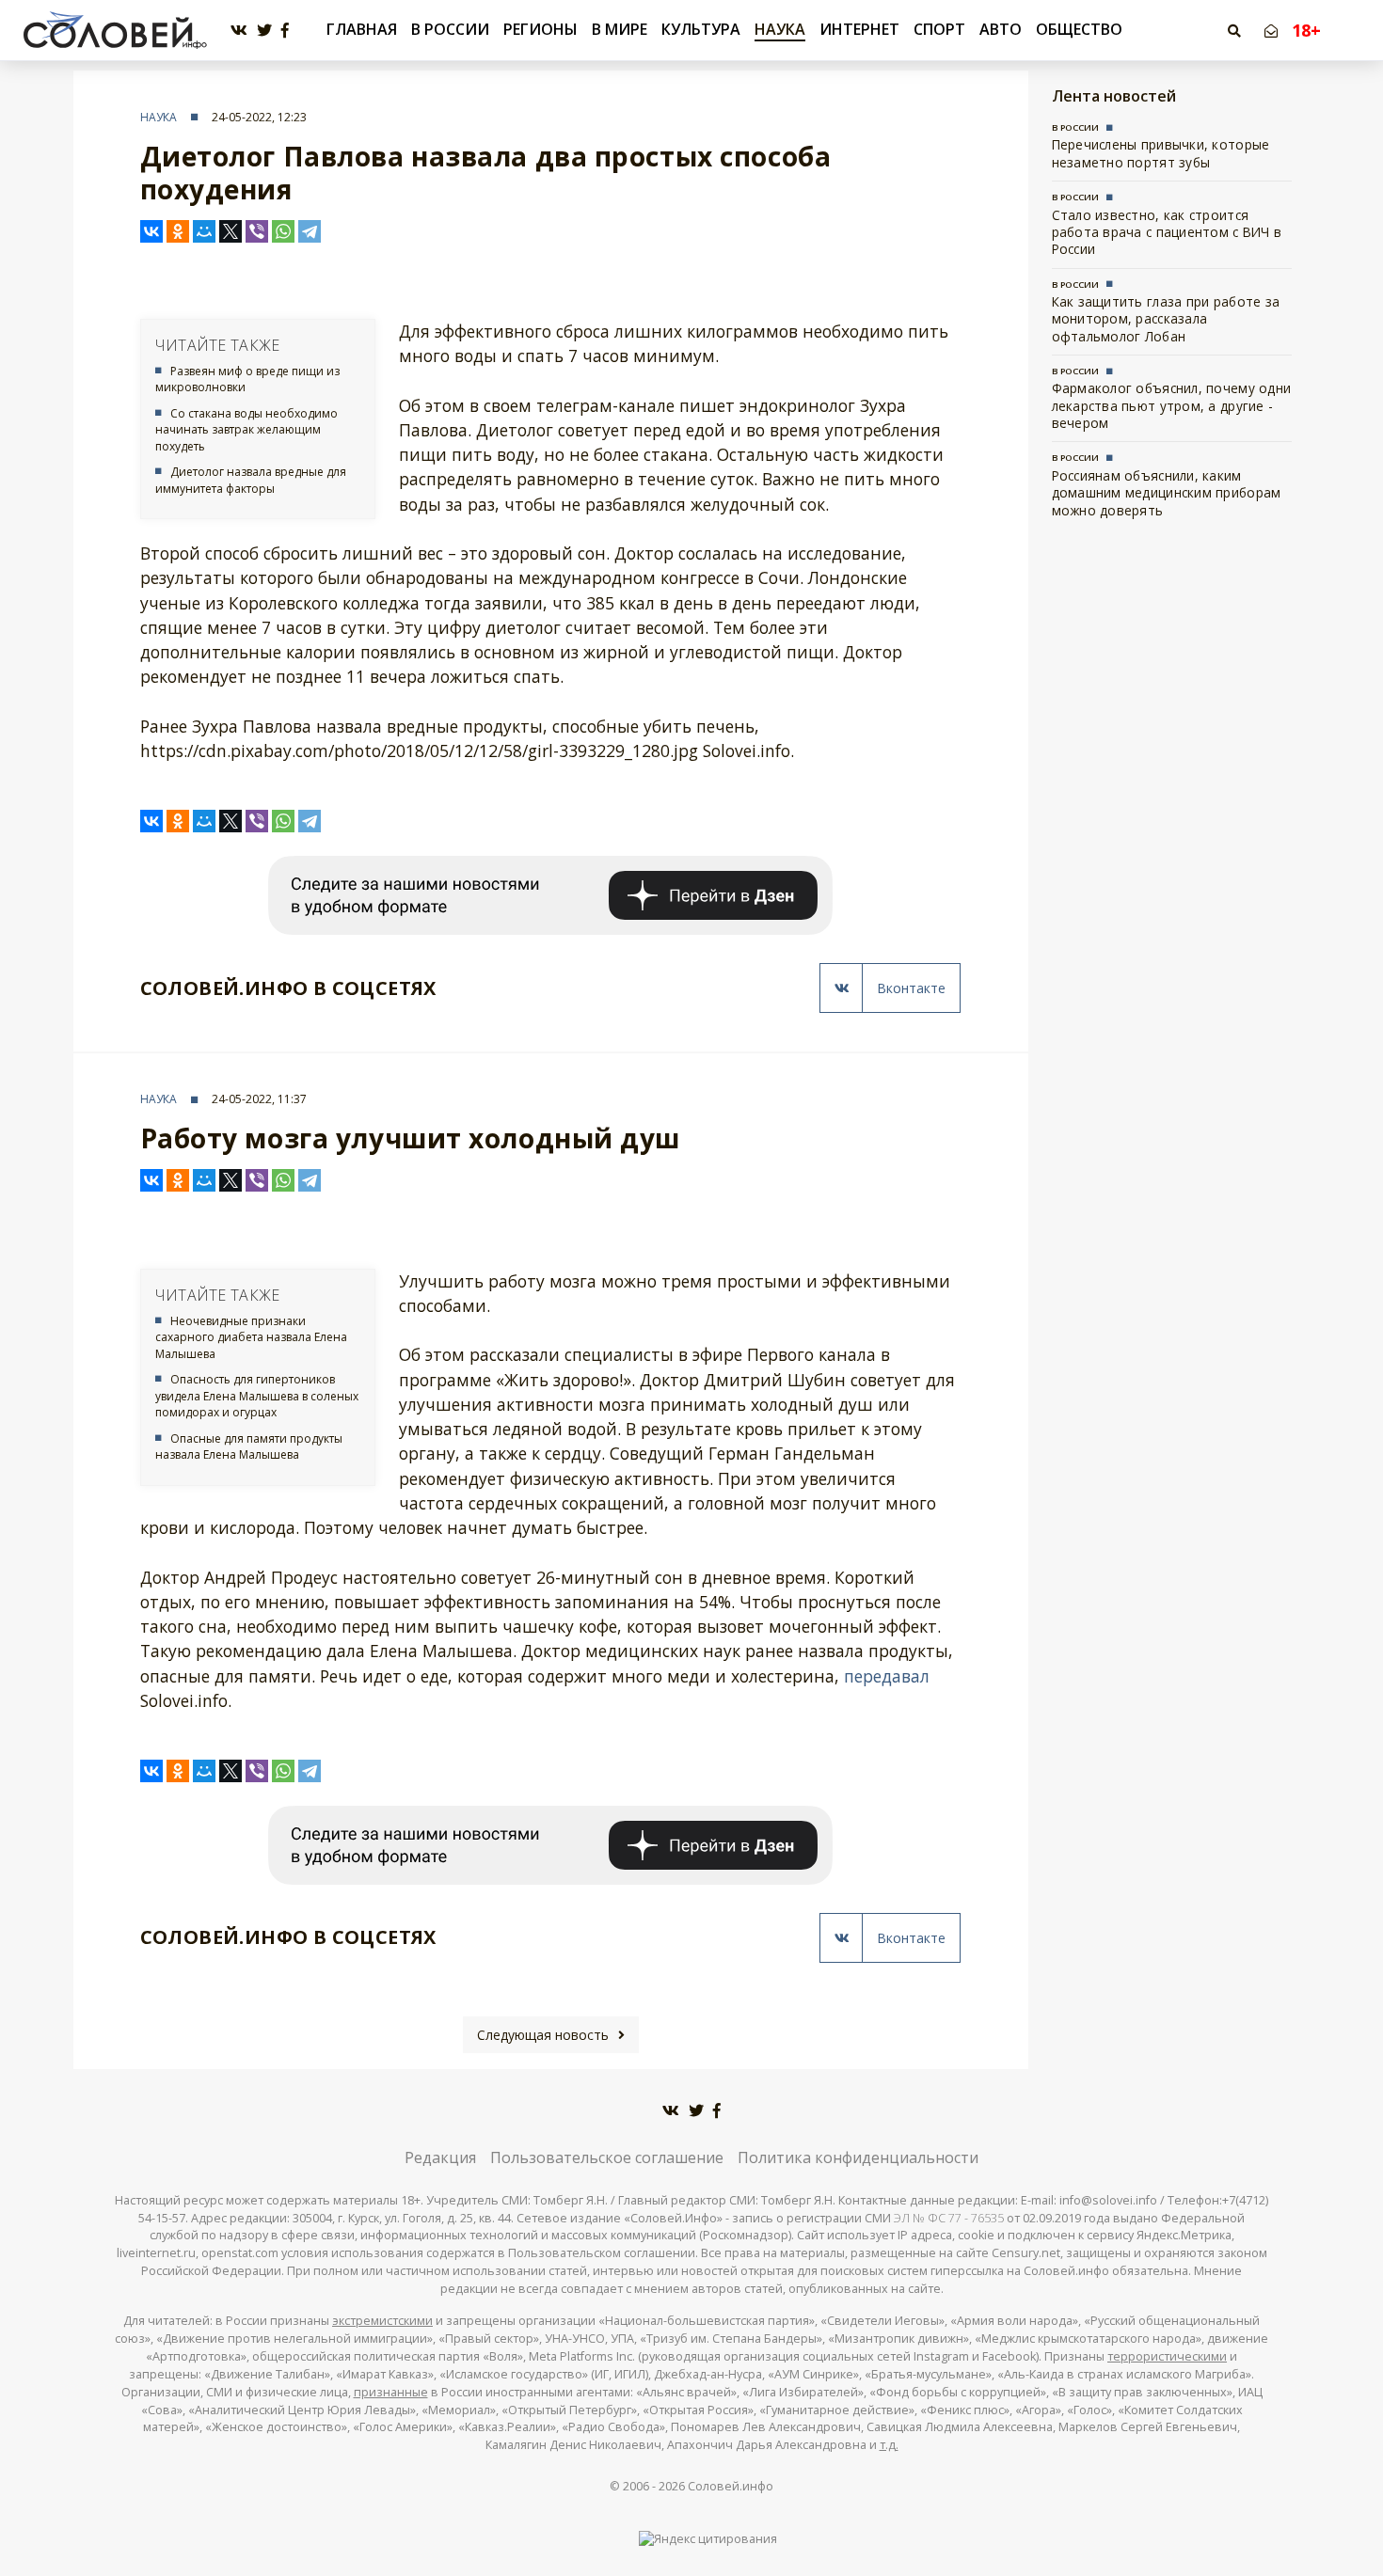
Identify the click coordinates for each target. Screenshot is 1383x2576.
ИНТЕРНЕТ (859, 29)
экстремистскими (382, 2321)
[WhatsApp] (283, 231)
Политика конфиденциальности (858, 2157)
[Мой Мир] (204, 231)
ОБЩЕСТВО (1079, 29)
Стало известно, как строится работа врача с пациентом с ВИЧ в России (1167, 232)
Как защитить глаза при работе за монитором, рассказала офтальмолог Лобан (1166, 319)
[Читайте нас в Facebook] (285, 31)
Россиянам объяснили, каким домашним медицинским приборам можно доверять (1167, 493)
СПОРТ (939, 29)
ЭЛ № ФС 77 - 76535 (949, 2218)
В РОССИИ (450, 29)
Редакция (440, 2157)
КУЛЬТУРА (701, 29)
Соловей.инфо (731, 2486)
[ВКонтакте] (151, 231)
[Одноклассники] (178, 231)
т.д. (889, 2445)
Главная (362, 30)
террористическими (1167, 2356)
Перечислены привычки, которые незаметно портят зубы (1161, 153)
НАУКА (780, 29)
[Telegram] (310, 231)
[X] (230, 231)
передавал (887, 1676)
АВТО (1001, 29)
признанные (391, 2392)
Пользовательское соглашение (607, 2157)
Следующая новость (543, 2035)
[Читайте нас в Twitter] (264, 31)
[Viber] (257, 231)
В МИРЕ (620, 29)
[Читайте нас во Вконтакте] (239, 31)
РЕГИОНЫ (540, 29)
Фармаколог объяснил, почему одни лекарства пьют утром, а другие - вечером (1172, 405)
